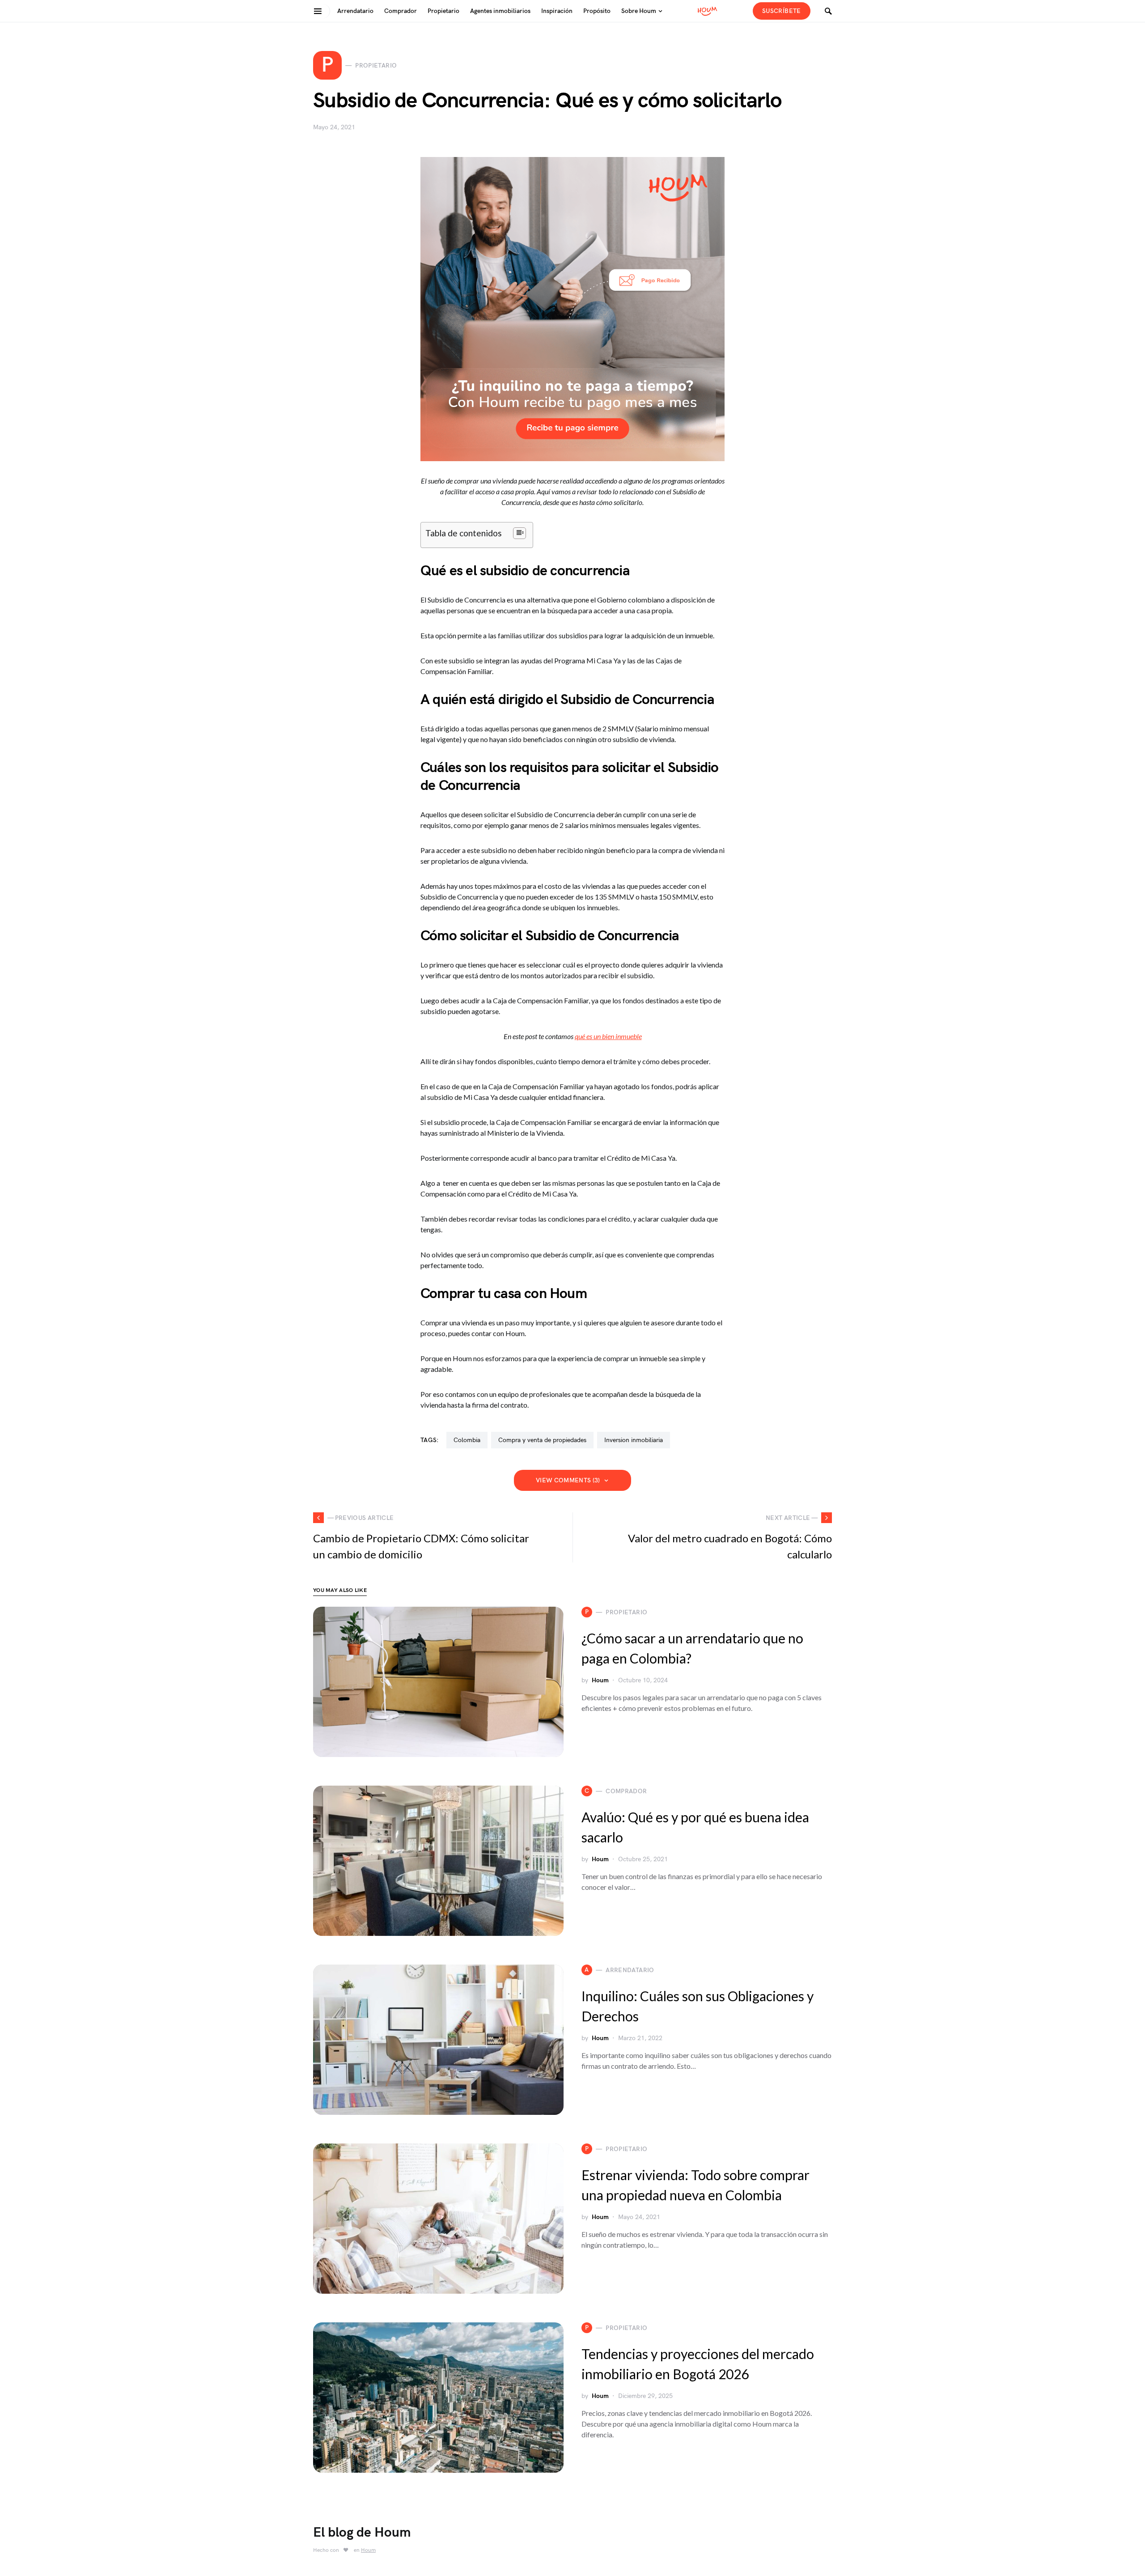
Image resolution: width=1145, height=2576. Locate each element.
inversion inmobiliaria (634, 1440)
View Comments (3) (568, 1480)
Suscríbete (782, 11)
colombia (467, 1440)
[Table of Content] (519, 533)
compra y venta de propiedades (542, 1440)
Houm (600, 1680)
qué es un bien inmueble (608, 1036)
